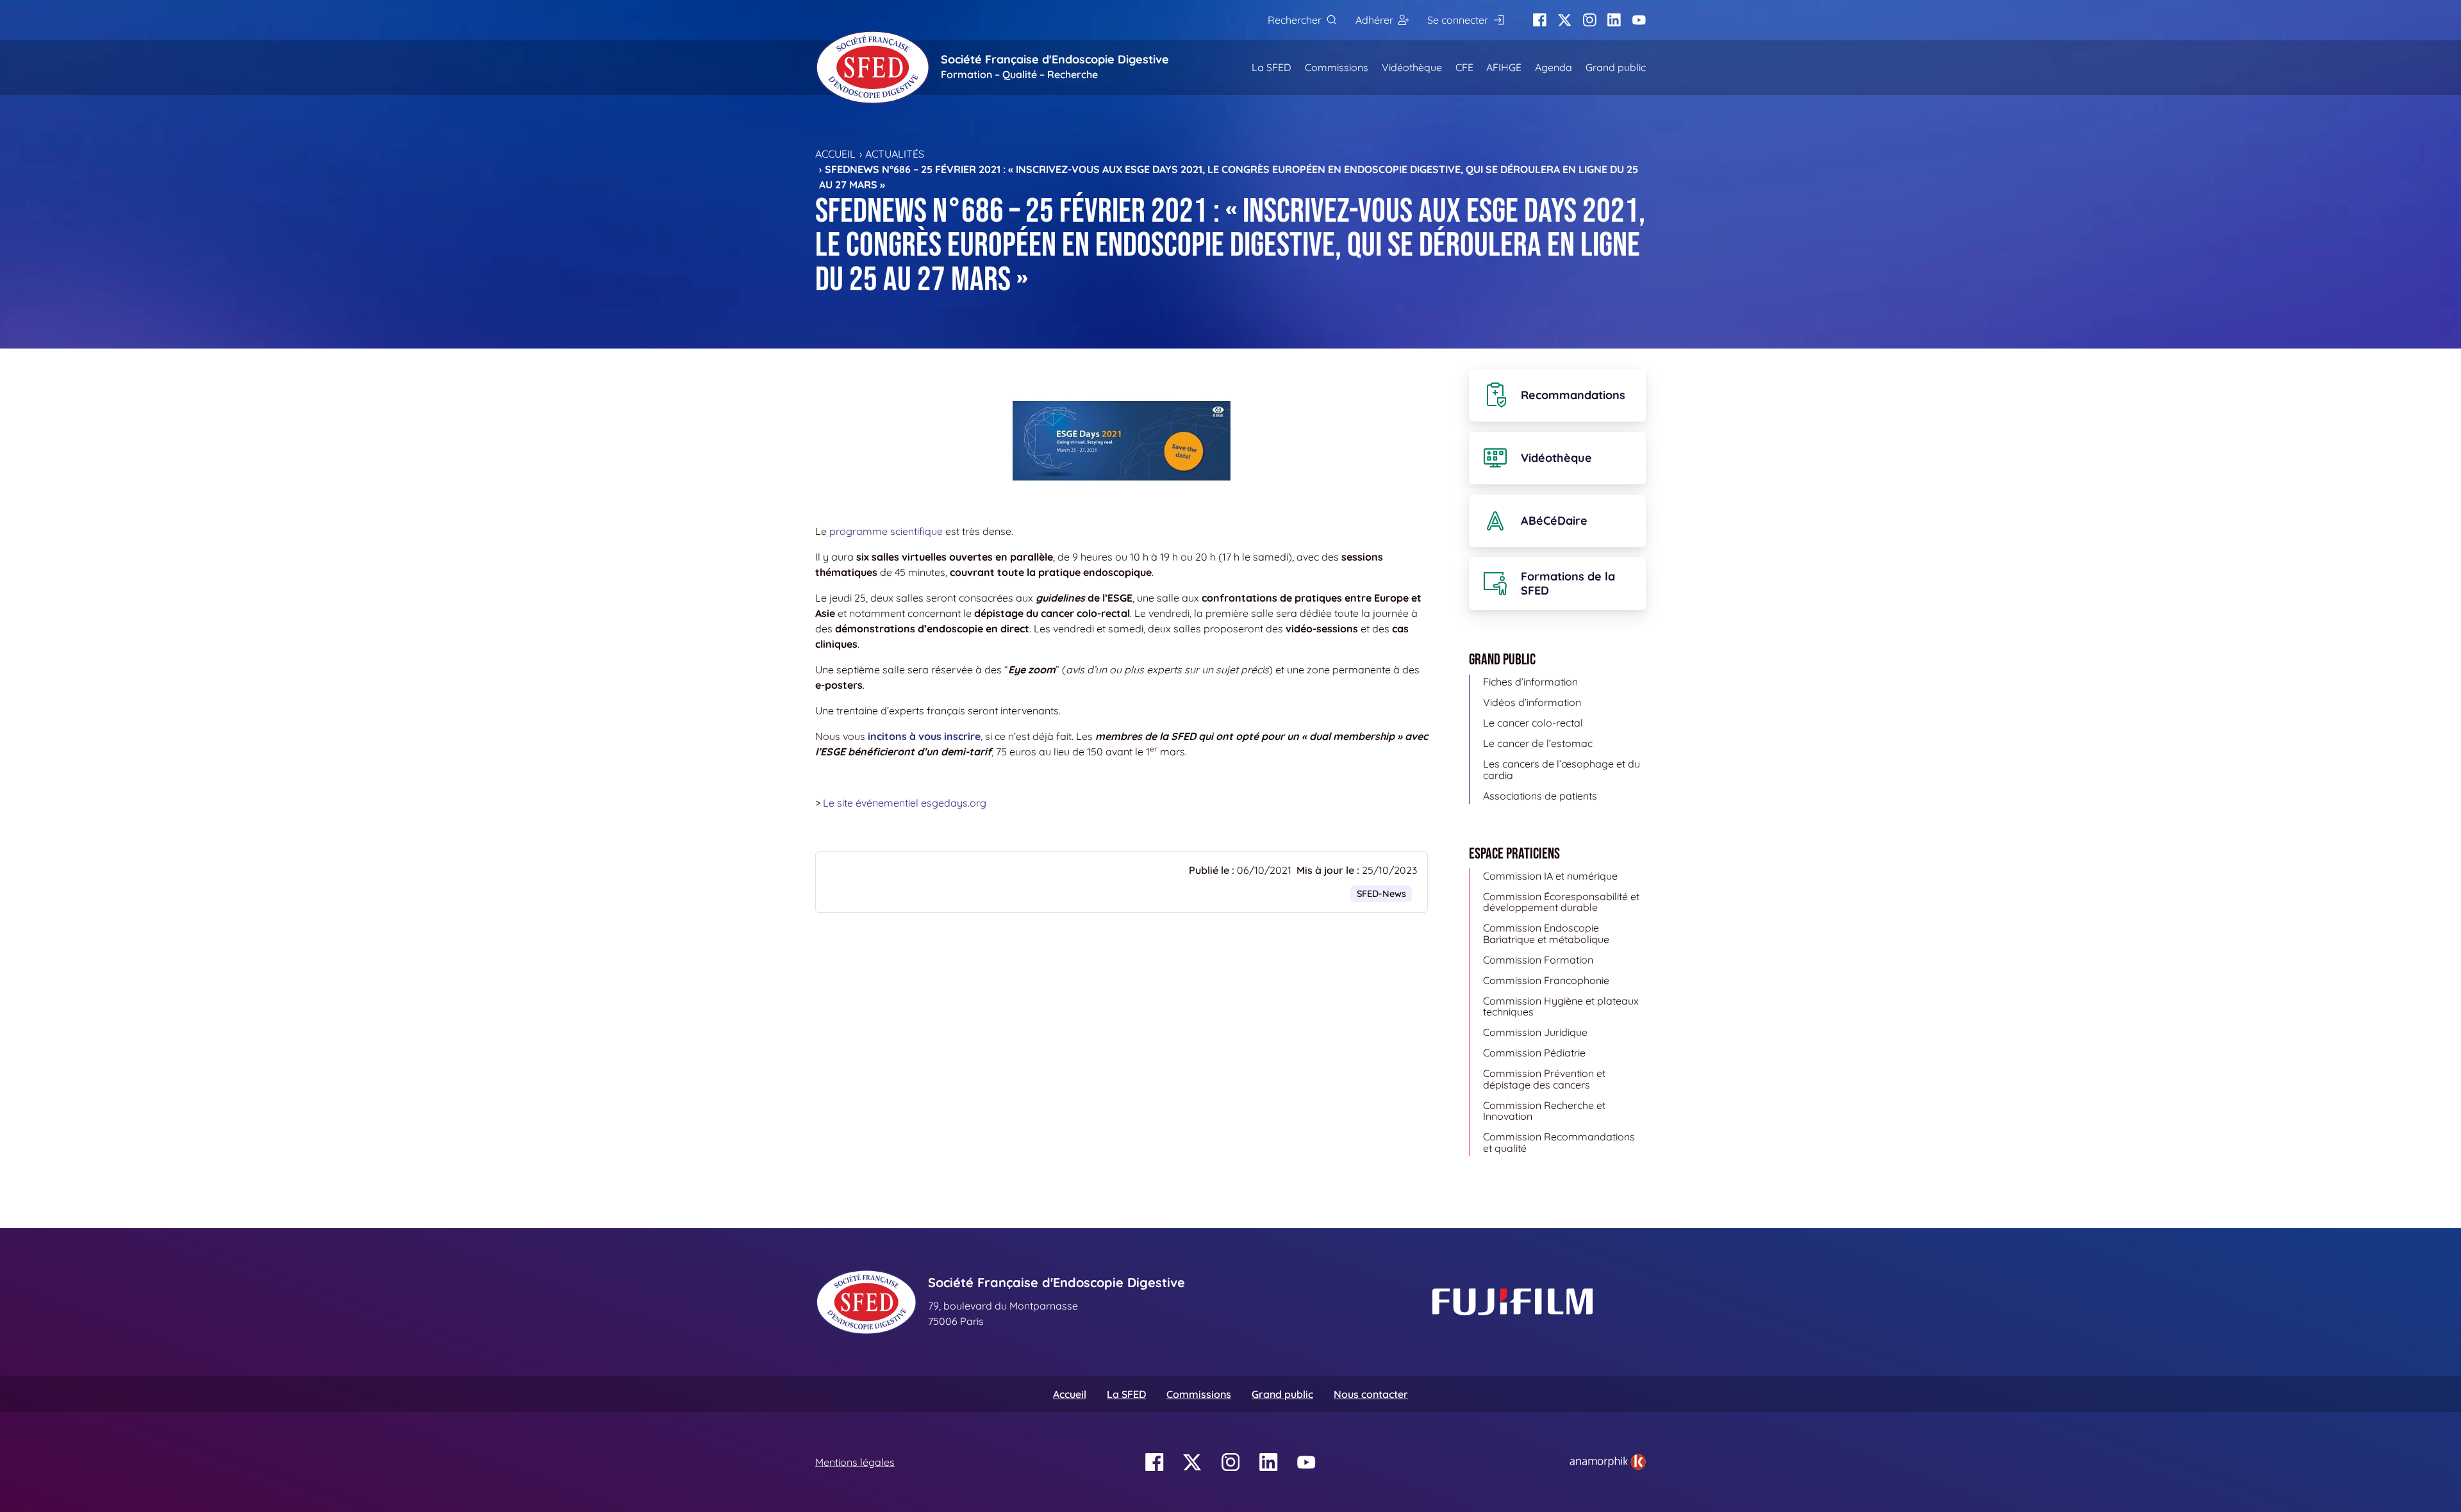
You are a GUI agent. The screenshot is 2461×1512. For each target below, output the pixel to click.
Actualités (895, 154)
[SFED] (873, 67)
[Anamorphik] (1608, 1461)
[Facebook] (1540, 20)
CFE (1464, 67)
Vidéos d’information (1532, 702)
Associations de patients (1540, 796)
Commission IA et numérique (1550, 876)
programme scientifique (886, 531)
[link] (1608, 1462)
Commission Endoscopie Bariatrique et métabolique (1546, 933)
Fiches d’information (1530, 682)
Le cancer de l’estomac (1538, 743)
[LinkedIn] (1614, 20)
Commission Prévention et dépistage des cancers (1544, 1079)
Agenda (1554, 67)
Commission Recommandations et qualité (1559, 1142)
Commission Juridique (1535, 1032)
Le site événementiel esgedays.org (905, 803)
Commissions (1337, 67)
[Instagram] (1590, 20)
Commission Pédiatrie (1534, 1053)
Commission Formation (1538, 960)
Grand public (1616, 67)
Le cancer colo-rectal (1533, 723)
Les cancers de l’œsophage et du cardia (1562, 769)
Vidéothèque (1412, 67)
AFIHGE (1504, 67)
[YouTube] (1639, 20)
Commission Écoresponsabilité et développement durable (1561, 902)
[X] (1565, 20)
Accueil (835, 154)
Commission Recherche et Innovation (1544, 1111)
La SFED (1272, 67)
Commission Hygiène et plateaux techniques (1561, 1007)
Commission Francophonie (1546, 980)
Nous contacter (1371, 1394)
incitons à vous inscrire (924, 736)
